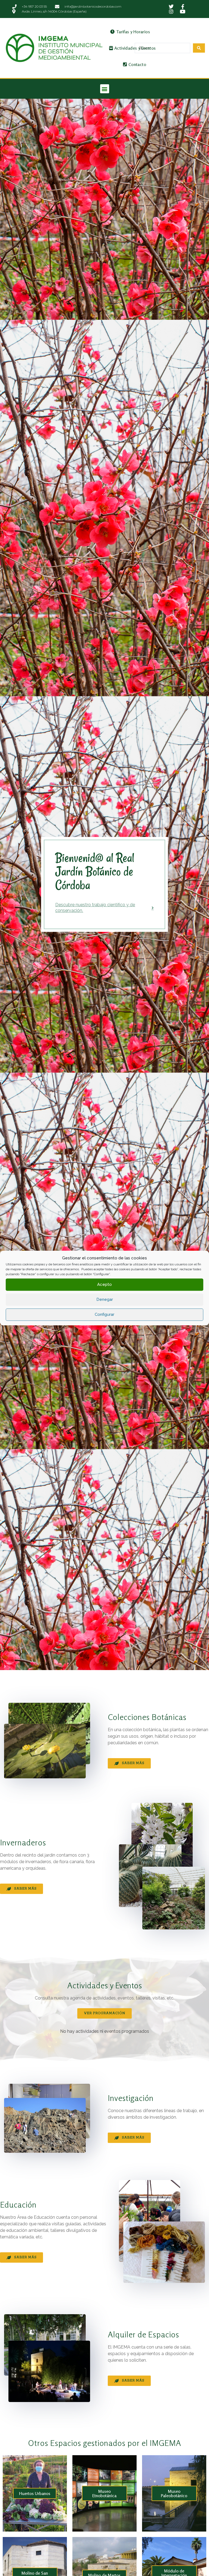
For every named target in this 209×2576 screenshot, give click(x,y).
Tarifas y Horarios (133, 32)
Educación (18, 2205)
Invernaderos (23, 1842)
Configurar (104, 1314)
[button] (105, 89)
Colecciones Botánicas (147, 1717)
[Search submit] (199, 48)
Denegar (105, 1299)
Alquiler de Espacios (143, 2334)
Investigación (131, 2098)
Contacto (137, 64)
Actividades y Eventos (135, 48)
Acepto (104, 1284)
